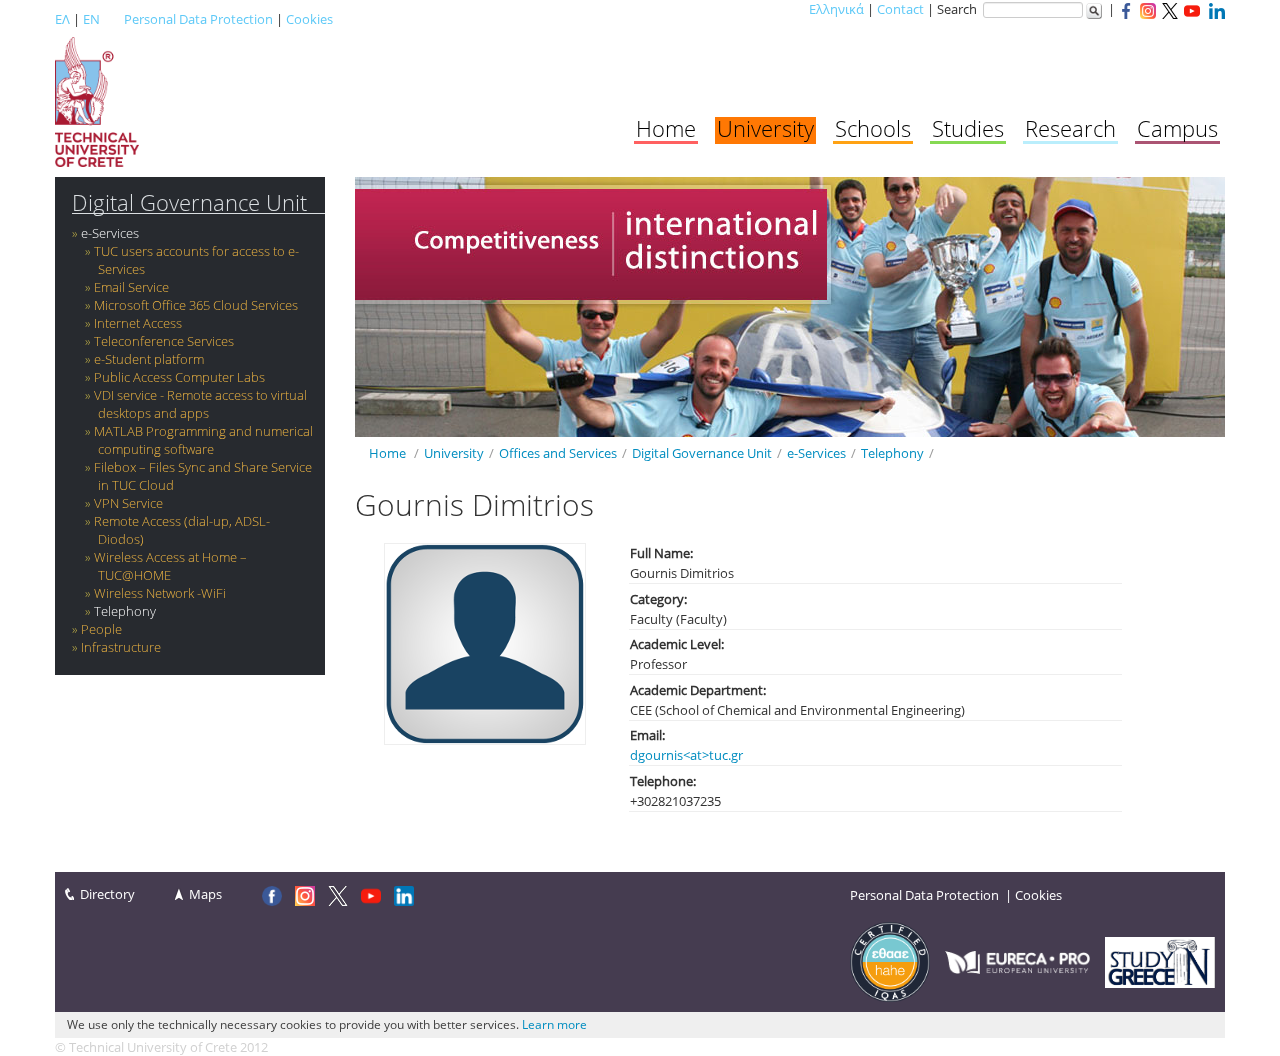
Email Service (131, 287)
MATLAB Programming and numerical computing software (203, 440)
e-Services (110, 233)
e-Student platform (149, 359)
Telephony (125, 611)
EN (91, 19)
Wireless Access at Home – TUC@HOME (170, 566)
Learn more (554, 1024)
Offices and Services (558, 453)
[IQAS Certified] (890, 961)
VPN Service (128, 503)
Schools (873, 128)
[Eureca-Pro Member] (1017, 961)
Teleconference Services (164, 341)
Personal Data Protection (198, 19)
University (765, 128)
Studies (968, 128)
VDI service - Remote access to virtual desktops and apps (200, 404)
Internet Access (138, 323)
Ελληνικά (836, 9)
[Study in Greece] (1160, 961)
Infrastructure (121, 647)
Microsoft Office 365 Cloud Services (196, 305)
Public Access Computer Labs (179, 377)
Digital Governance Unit (189, 202)
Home (666, 128)
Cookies (309, 19)
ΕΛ (62, 19)
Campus (1177, 128)
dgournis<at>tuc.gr (686, 755)
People (101, 629)
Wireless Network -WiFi (160, 593)
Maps (205, 894)
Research (1070, 128)
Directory (107, 894)
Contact (900, 9)
